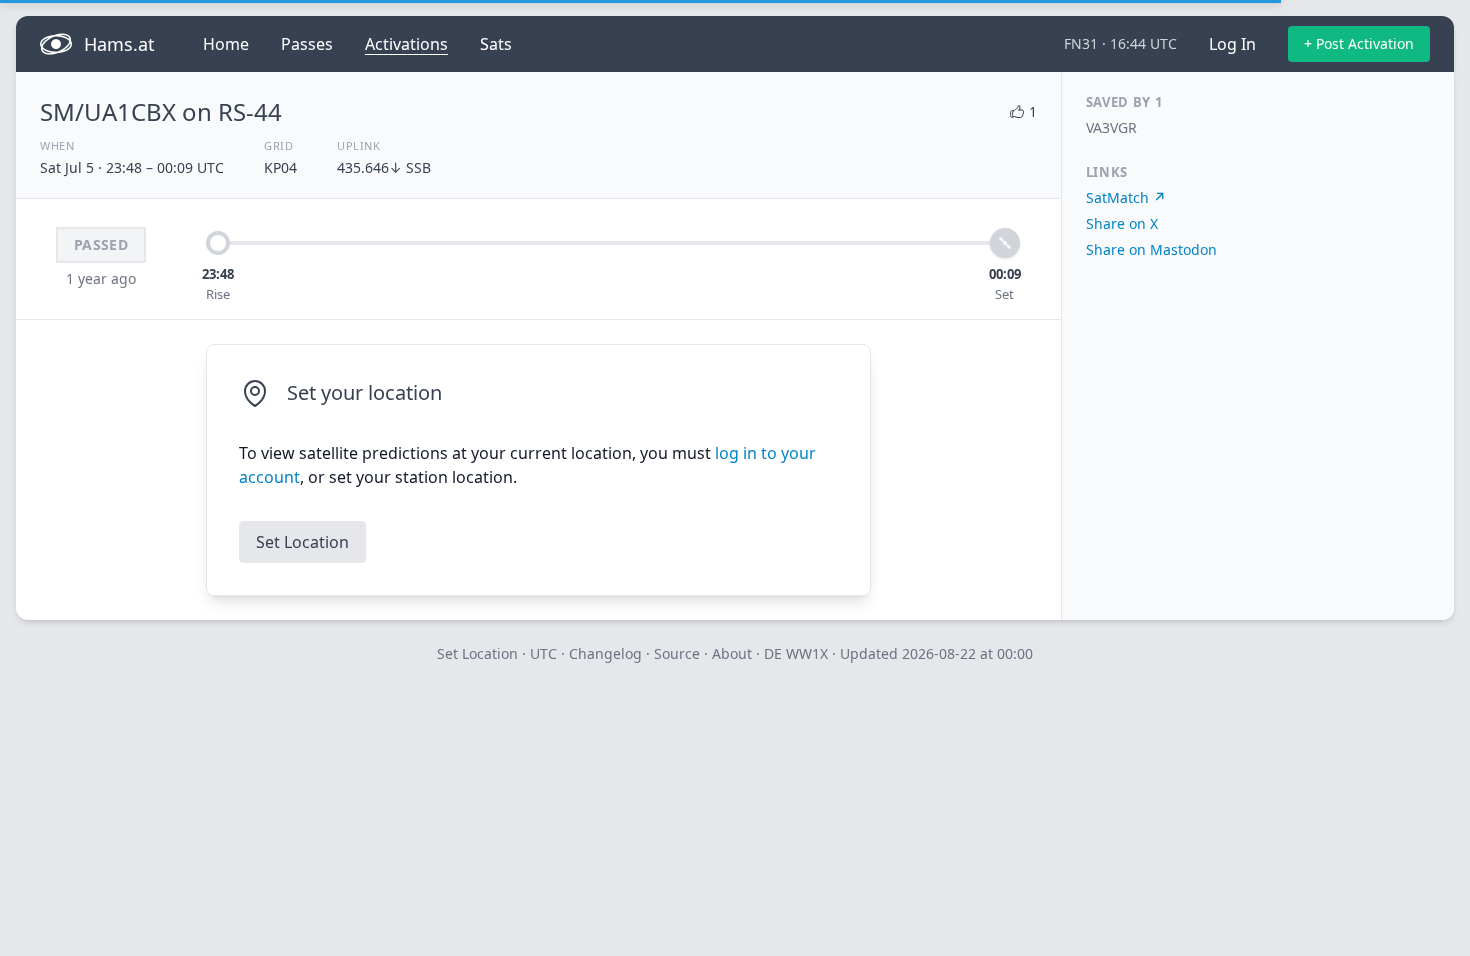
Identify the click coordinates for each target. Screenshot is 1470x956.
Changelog (605, 653)
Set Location (302, 542)
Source (677, 653)
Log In (1232, 44)
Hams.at (119, 44)
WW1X (807, 653)
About (732, 653)
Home (226, 44)
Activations (406, 44)
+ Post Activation (1359, 43)
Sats (496, 44)
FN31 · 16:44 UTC (1120, 43)
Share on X (1122, 223)
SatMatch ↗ (1126, 197)
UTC (543, 653)
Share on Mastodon (1151, 249)
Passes (307, 44)
